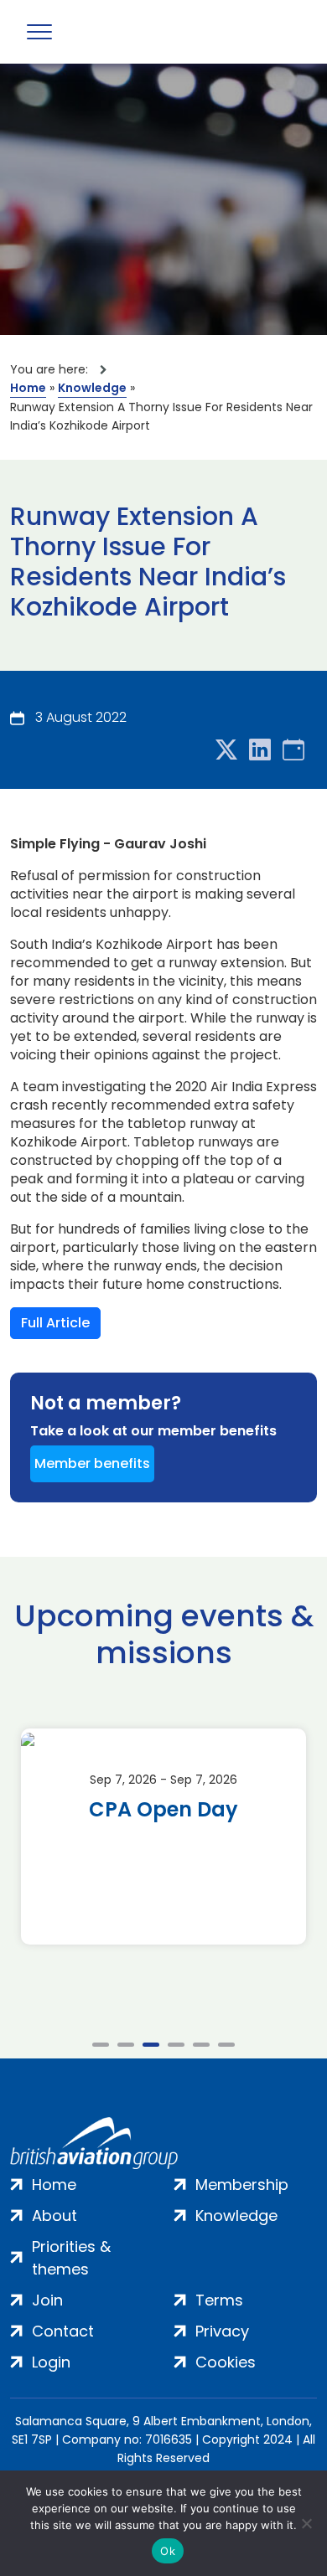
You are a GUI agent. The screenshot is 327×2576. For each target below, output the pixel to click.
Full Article (55, 1323)
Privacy (222, 2331)
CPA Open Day (163, 1810)
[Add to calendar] (293, 751)
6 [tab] (226, 2045)
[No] (306, 2523)
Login (51, 2362)
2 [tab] (126, 2045)
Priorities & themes (71, 2258)
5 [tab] (201, 2045)
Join (47, 2300)
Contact (63, 2331)
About (54, 2215)
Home (28, 388)
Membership (242, 2184)
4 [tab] (176, 2045)
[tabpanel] (163, 1837)
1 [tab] (101, 2045)
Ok (168, 2551)
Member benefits (92, 1463)
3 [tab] (151, 2045)
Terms (219, 2300)
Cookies (226, 2362)
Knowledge (92, 388)
